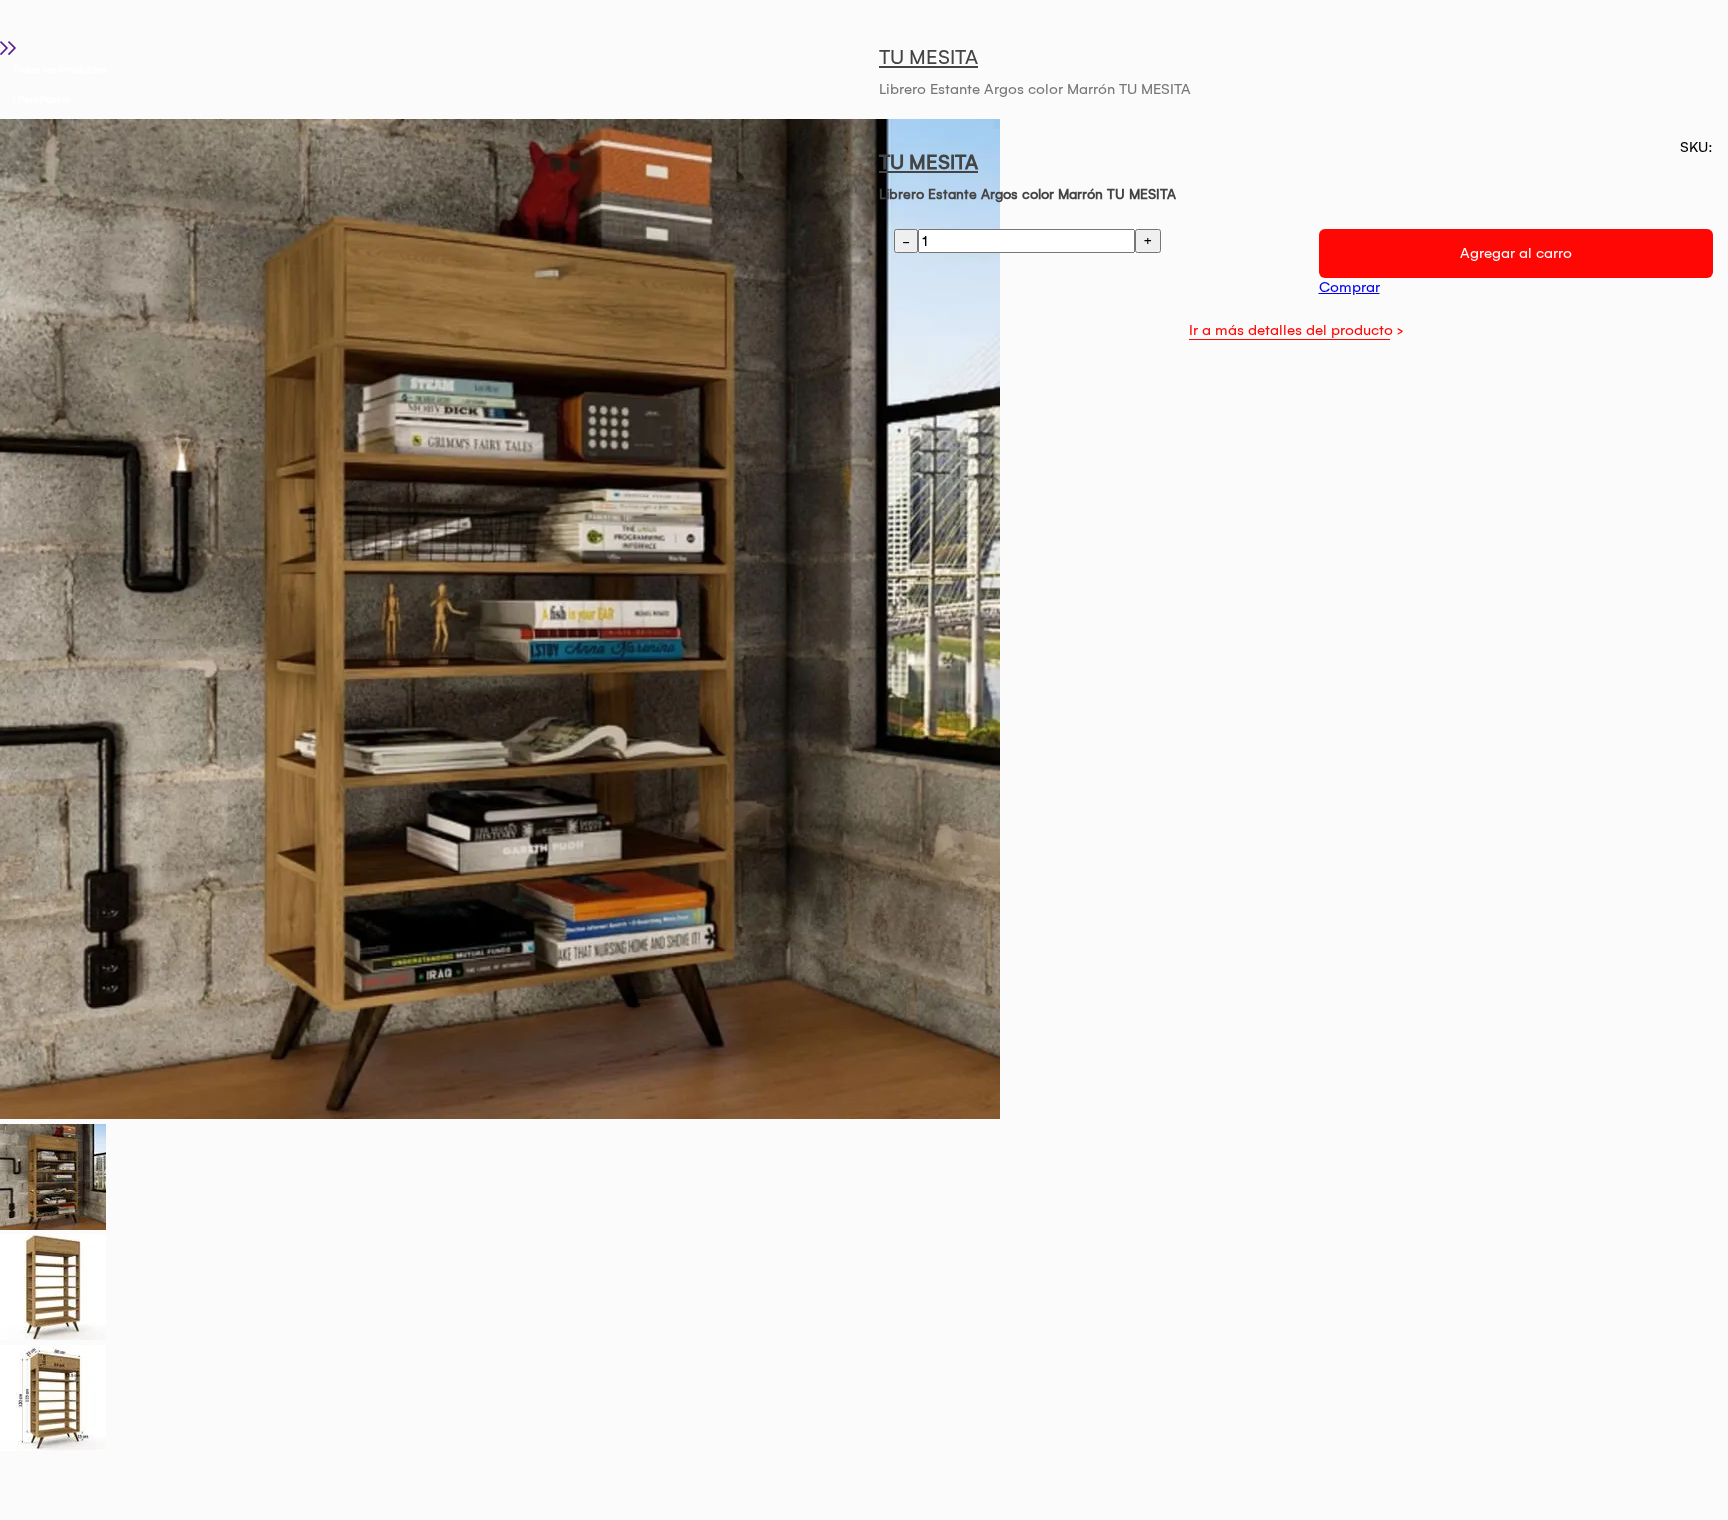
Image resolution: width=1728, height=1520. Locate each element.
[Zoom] (53, 1225)
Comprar (1349, 287)
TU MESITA (928, 57)
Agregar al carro (1516, 253)
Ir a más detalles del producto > (1296, 330)
